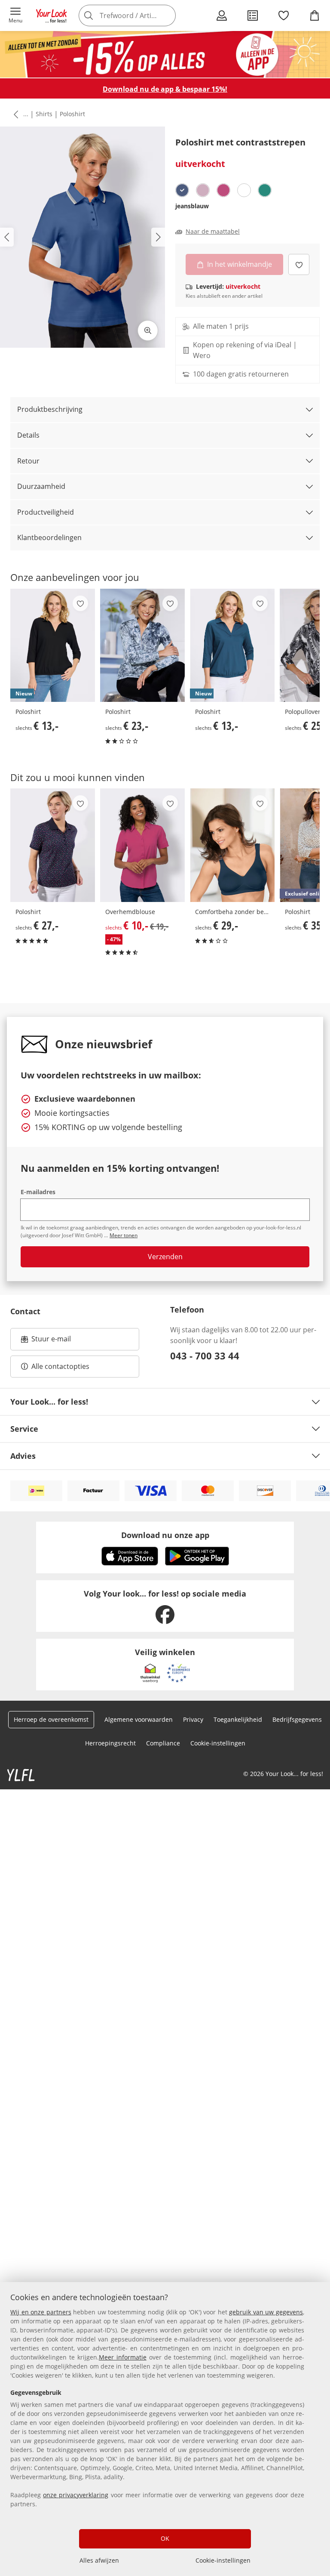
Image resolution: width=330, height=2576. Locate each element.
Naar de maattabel (213, 232)
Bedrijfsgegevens (297, 1719)
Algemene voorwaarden (139, 1719)
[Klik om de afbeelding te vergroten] (148, 330)
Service (24, 1429)
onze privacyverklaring (76, 2495)
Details (28, 435)
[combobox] (139, 15)
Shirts (44, 114)
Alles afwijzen (99, 2560)
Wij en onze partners (41, 2312)
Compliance (163, 1743)
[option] (182, 190)
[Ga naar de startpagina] (52, 15)
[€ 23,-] (142, 646)
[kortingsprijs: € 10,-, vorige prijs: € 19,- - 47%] (142, 845)
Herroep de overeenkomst (51, 1719)
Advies (23, 1456)
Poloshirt (72, 114)
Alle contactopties (60, 1366)
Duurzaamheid (41, 486)
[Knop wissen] (167, 15)
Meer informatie (123, 2357)
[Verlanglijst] (284, 15)
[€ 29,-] (232, 845)
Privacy (193, 1719)
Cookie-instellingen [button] (218, 1743)
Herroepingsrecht (110, 1743)
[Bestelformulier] (253, 15)
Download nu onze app (165, 1535)
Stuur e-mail (51, 1341)
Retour (28, 461)
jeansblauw (192, 206)
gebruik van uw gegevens (266, 2312)
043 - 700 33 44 (205, 1356)
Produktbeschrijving (50, 409)
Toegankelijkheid (238, 1719)
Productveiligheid (46, 512)
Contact (25, 1311)
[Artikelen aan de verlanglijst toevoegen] (299, 264)
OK (165, 2538)
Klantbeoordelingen (49, 537)
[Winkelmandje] (315, 15)
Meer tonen (124, 1235)
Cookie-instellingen (223, 2560)
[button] (15, 15)
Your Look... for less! (49, 1402)
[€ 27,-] (53, 845)
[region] (165, 2429)
